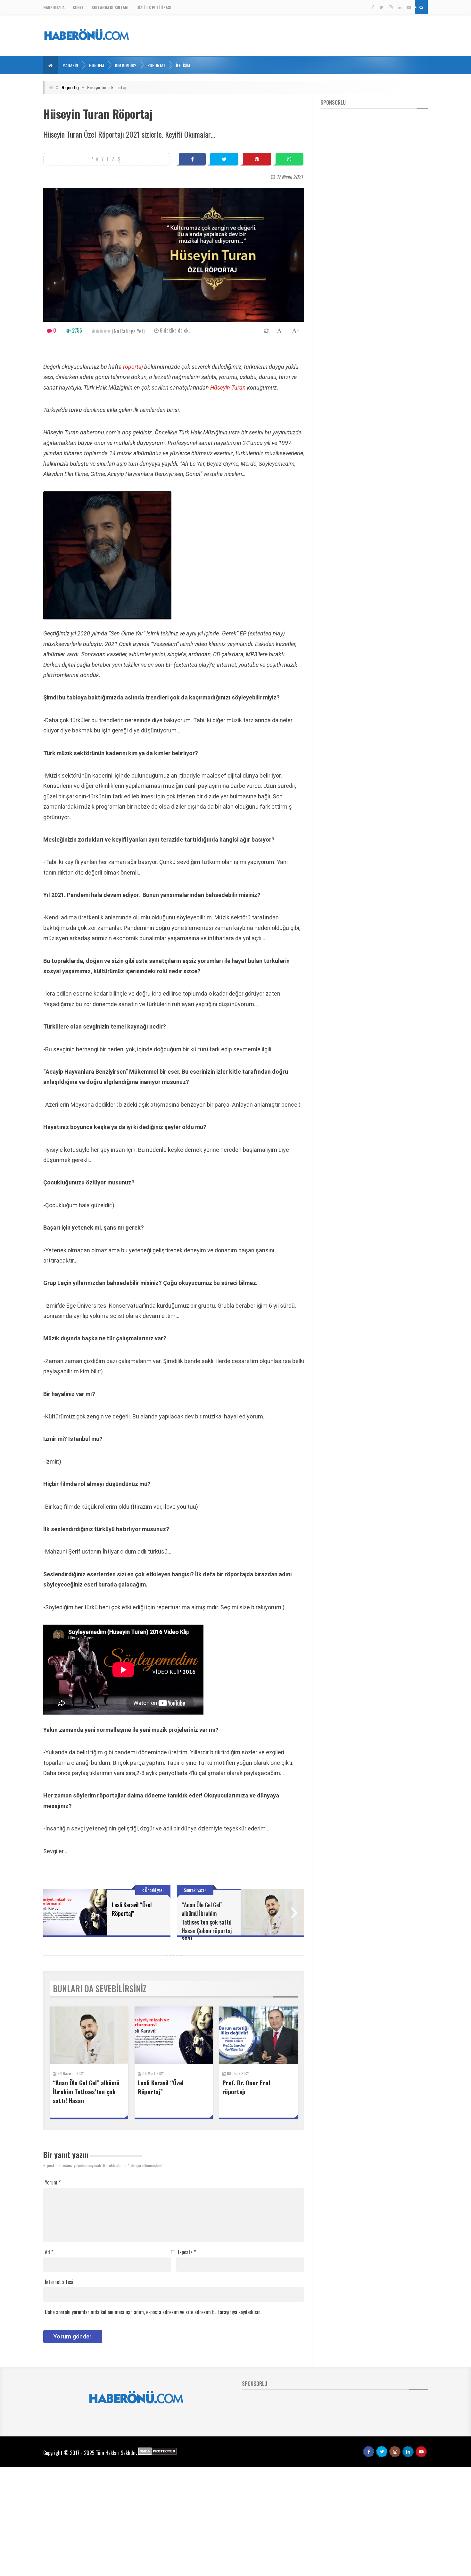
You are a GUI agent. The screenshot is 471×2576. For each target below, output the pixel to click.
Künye (78, 7)
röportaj (132, 367)
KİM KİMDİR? (126, 65)
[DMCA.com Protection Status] (157, 2453)
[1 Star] (94, 331)
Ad (49, 2252)
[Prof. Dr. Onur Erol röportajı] (258, 2035)
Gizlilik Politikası (154, 7)
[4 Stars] (105, 331)
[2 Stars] (97, 331)
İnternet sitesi (59, 2282)
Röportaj (70, 87)
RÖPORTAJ (156, 65)
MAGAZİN (70, 65)
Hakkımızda (54, 7)
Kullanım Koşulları (110, 7)
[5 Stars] (109, 331)
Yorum (53, 2182)
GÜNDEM (96, 65)
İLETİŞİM (183, 65)
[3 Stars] (101, 331)
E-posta (187, 2252)
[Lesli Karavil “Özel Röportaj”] (174, 2035)
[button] (50, 65)
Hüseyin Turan (228, 388)
